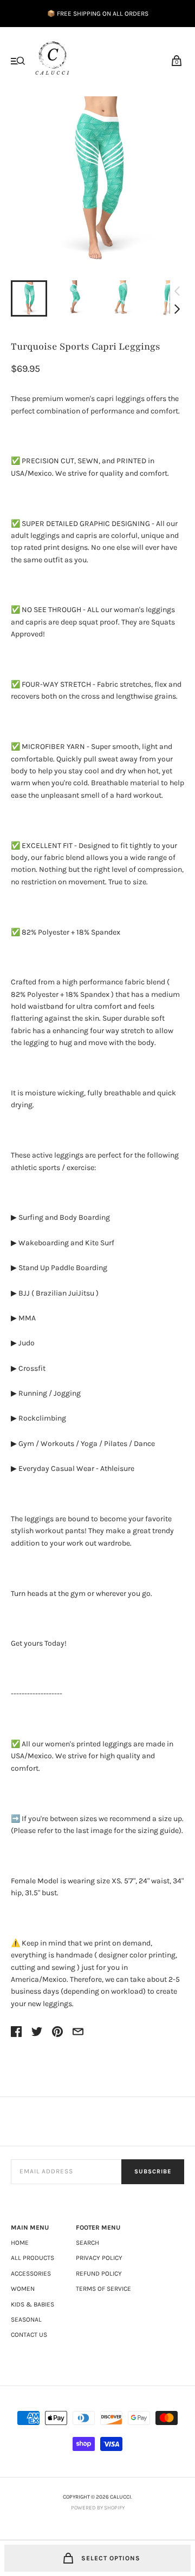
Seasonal (26, 2319)
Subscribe (153, 2171)
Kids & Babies (32, 2304)
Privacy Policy (99, 2258)
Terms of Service (103, 2289)
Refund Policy (99, 2273)
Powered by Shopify (98, 2508)
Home (20, 2243)
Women (23, 2289)
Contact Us (29, 2335)
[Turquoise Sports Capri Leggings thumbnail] (29, 298)
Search (87, 2243)
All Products (32, 2258)
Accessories (31, 2273)
